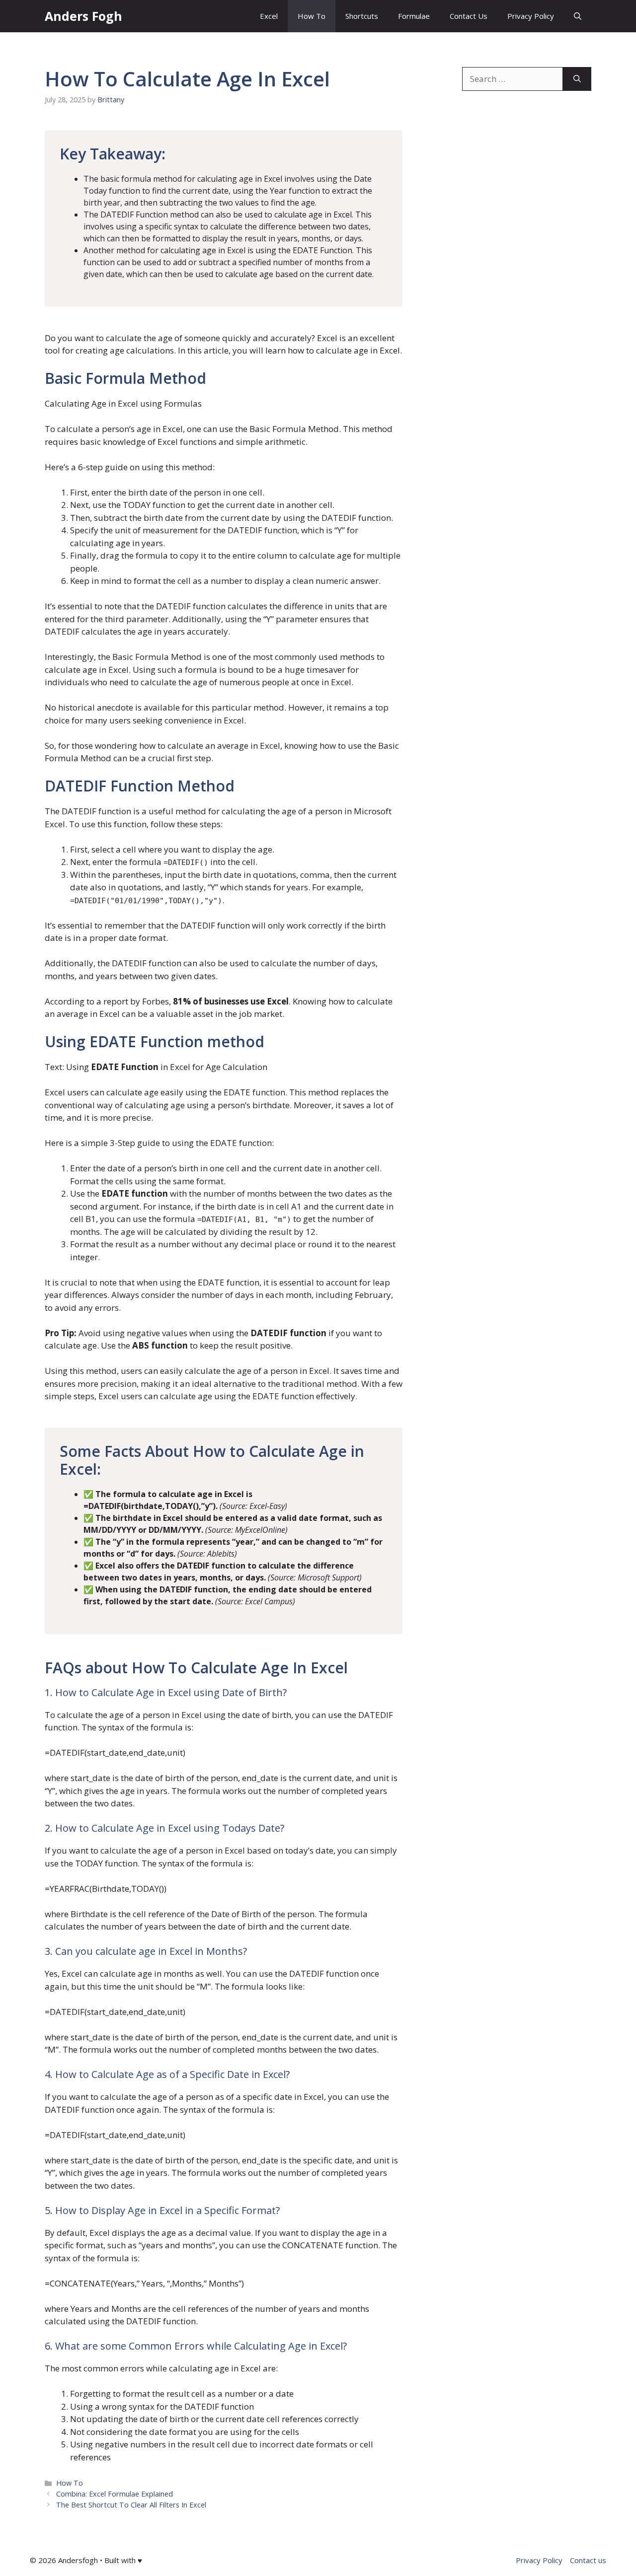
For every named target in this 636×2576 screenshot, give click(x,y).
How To (312, 16)
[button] (578, 16)
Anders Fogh (83, 16)
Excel (269, 16)
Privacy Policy (531, 16)
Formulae (414, 16)
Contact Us (469, 16)
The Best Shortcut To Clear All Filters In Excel (131, 2505)
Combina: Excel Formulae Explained (115, 2494)
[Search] (577, 79)
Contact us (588, 2560)
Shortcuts (362, 16)
